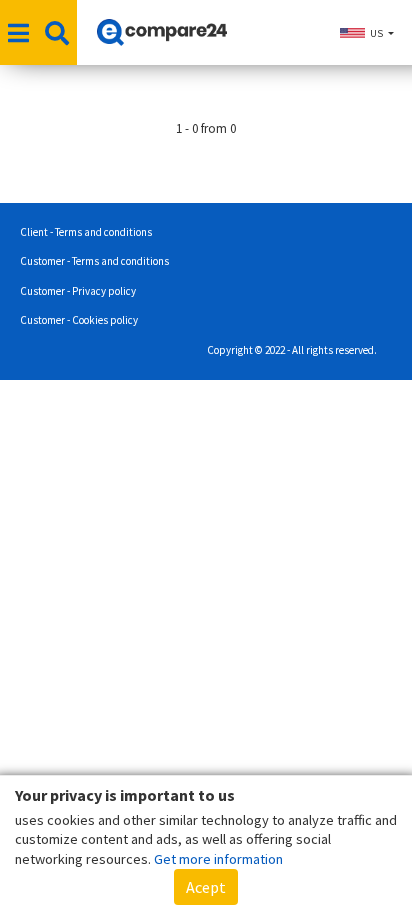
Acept (206, 887)
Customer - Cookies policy (79, 320)
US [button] (376, 33)
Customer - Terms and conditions (94, 261)
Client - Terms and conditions (86, 232)
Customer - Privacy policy (78, 291)
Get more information (218, 859)
